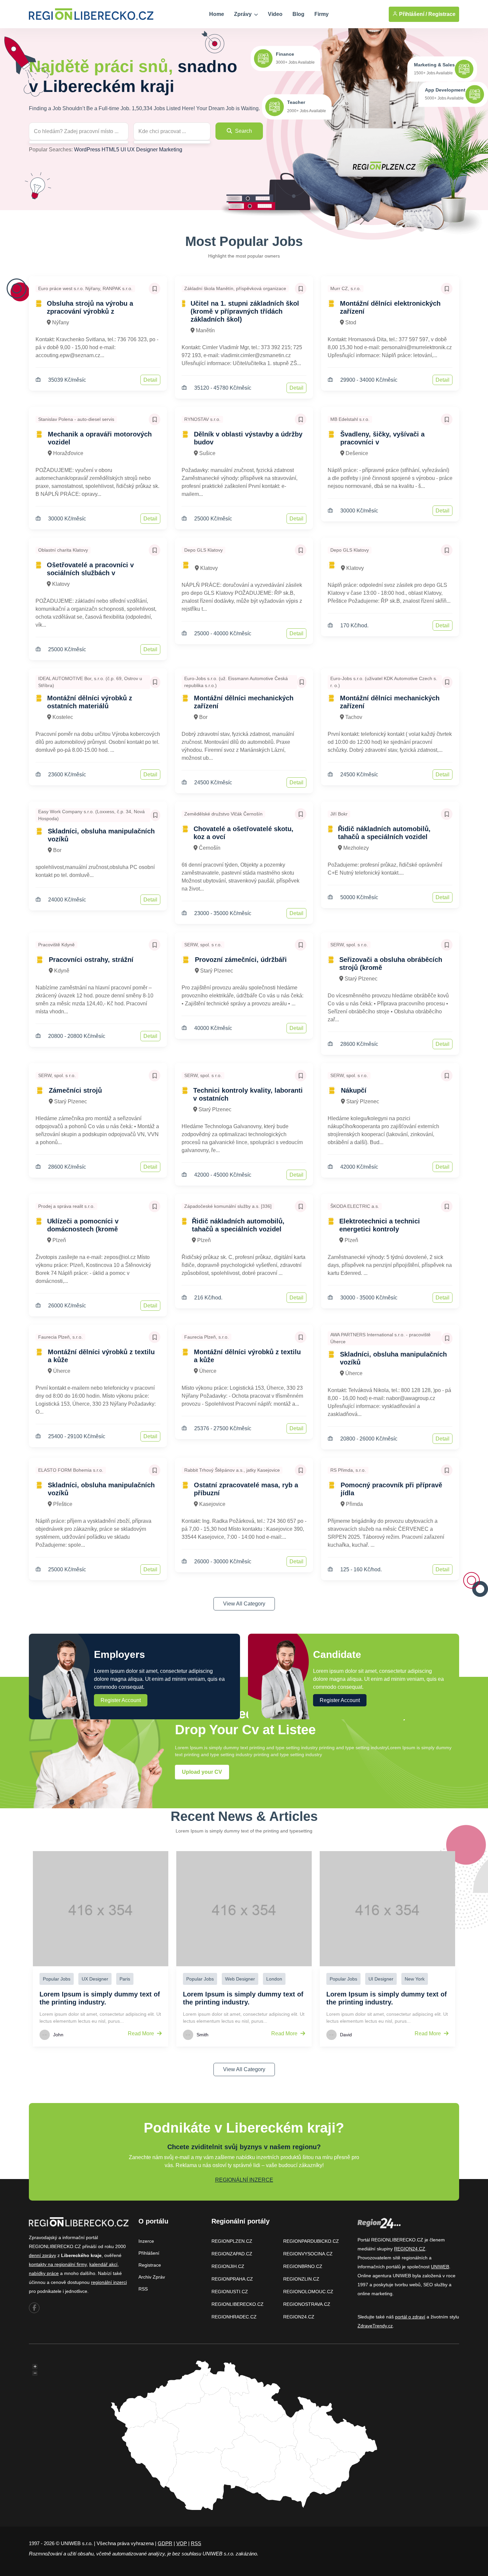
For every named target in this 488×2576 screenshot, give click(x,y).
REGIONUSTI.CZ (230, 2292)
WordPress (87, 150)
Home (217, 14)
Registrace (442, 14)
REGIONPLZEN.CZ (232, 2241)
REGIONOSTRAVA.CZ (307, 2304)
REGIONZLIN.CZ (301, 2279)
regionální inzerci (109, 2282)
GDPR (165, 2543)
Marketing (171, 150)
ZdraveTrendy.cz (375, 2326)
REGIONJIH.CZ (228, 2266)
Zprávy (244, 14)
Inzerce (146, 2241)
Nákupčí (354, 1090)
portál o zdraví (410, 2317)
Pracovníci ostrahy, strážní (91, 960)
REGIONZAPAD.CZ (232, 2254)
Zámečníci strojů (75, 1090)
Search (243, 131)
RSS (143, 2289)
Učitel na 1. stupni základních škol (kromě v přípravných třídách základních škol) (245, 311)
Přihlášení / (412, 14)
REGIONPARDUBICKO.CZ (311, 2241)
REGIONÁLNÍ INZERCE (244, 2180)
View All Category (244, 1604)
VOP (182, 2543)
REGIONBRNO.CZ (303, 2266)
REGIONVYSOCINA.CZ (308, 2254)
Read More (142, 2033)
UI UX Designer (139, 150)
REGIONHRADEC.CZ (234, 2317)
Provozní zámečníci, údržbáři (241, 960)
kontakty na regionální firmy (58, 2264)
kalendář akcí (103, 2264)
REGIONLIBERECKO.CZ (238, 2304)
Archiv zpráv (152, 2277)
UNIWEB (440, 2267)
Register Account (121, 1700)
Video (275, 14)
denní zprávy (42, 2255)
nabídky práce (44, 2273)
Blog (298, 14)
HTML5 (110, 150)
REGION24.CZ (299, 2317)
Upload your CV (202, 1772)
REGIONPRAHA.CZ (232, 2279)
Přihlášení (149, 2253)
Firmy (322, 14)
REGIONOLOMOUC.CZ (308, 2292)
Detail (150, 380)
